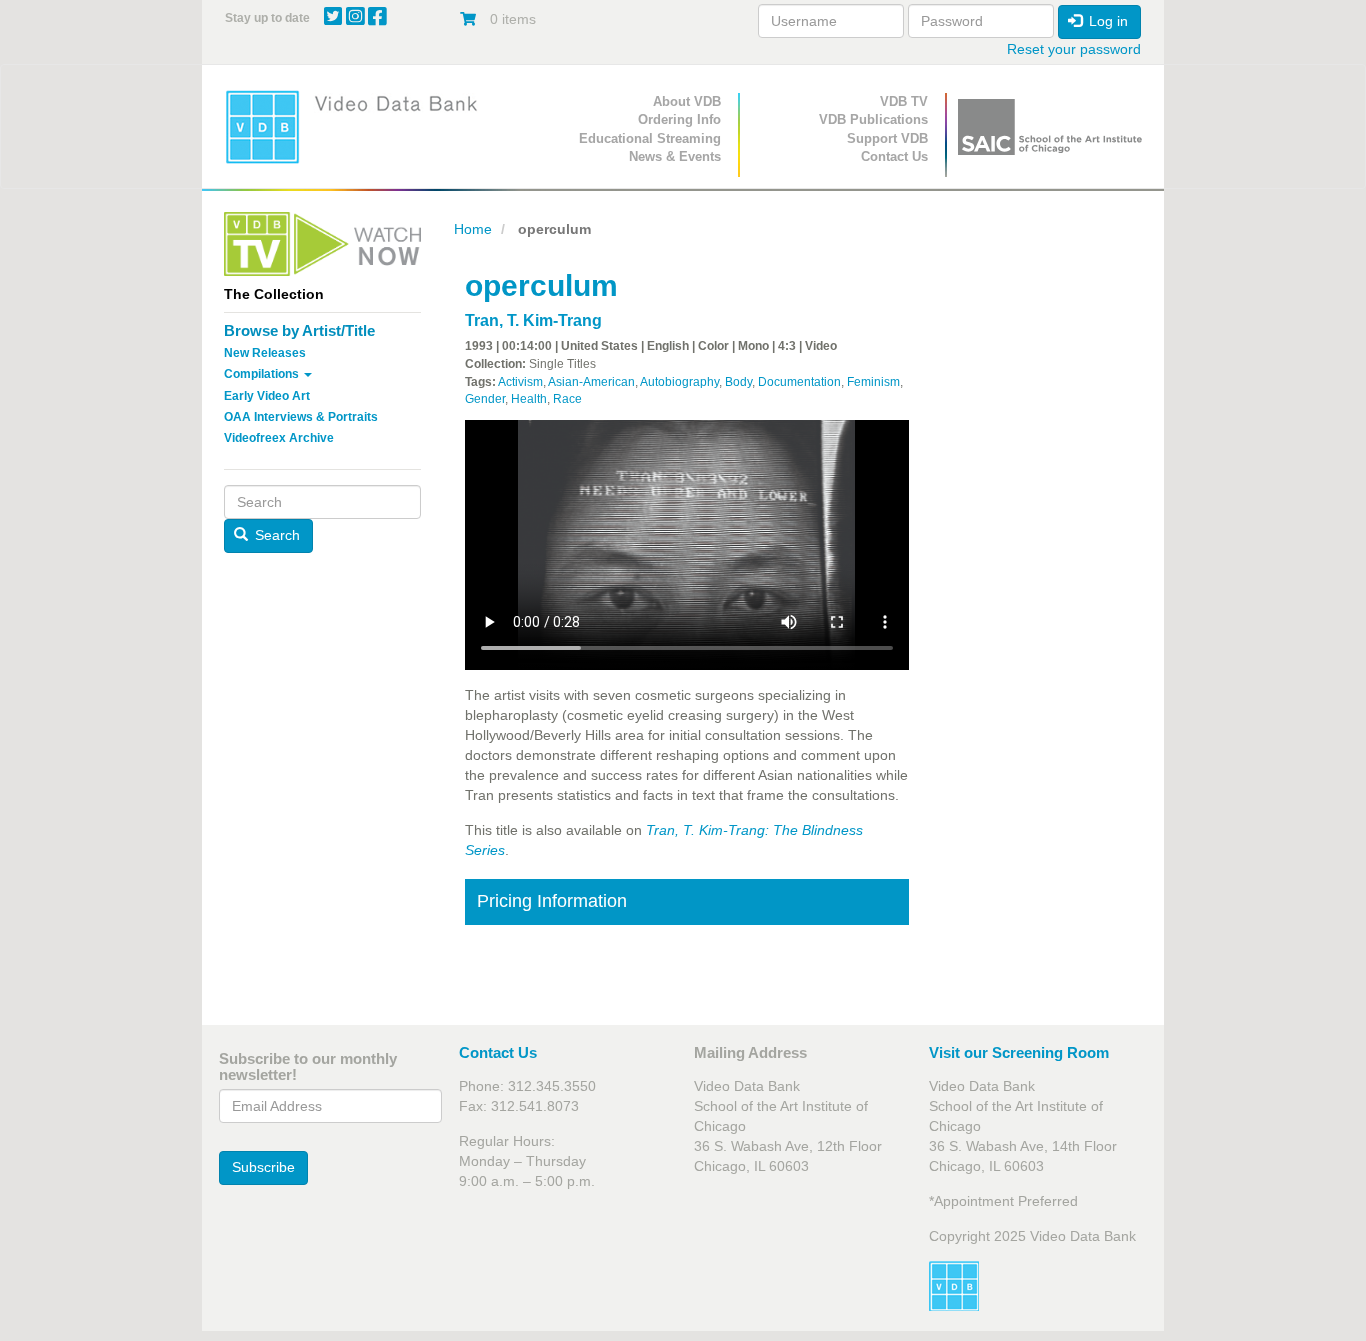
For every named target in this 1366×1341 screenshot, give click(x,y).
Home (473, 229)
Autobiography (679, 382)
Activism (520, 382)
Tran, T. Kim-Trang (533, 320)
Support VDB (887, 138)
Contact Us (894, 156)
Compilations (263, 374)
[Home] (358, 126)
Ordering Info (679, 119)
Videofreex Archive (279, 438)
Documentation (799, 382)
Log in (1106, 21)
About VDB (687, 101)
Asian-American (591, 382)
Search (275, 535)
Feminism (873, 382)
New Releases (265, 353)
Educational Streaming (650, 138)
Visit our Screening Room (1019, 1052)
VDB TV (904, 101)
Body (738, 382)
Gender (485, 399)
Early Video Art (267, 396)
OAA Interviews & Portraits (301, 417)
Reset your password (1074, 49)
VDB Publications (873, 119)
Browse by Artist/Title (299, 330)
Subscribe (263, 1167)
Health (529, 399)
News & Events (675, 156)
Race (567, 399)
